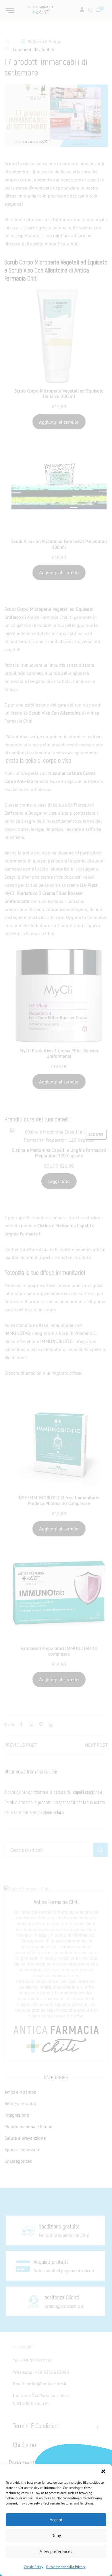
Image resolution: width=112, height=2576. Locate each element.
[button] (103, 2471)
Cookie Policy (34, 2567)
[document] (56, 1288)
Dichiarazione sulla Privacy (66, 2567)
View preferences (56, 2551)
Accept (56, 2520)
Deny (56, 2535)
